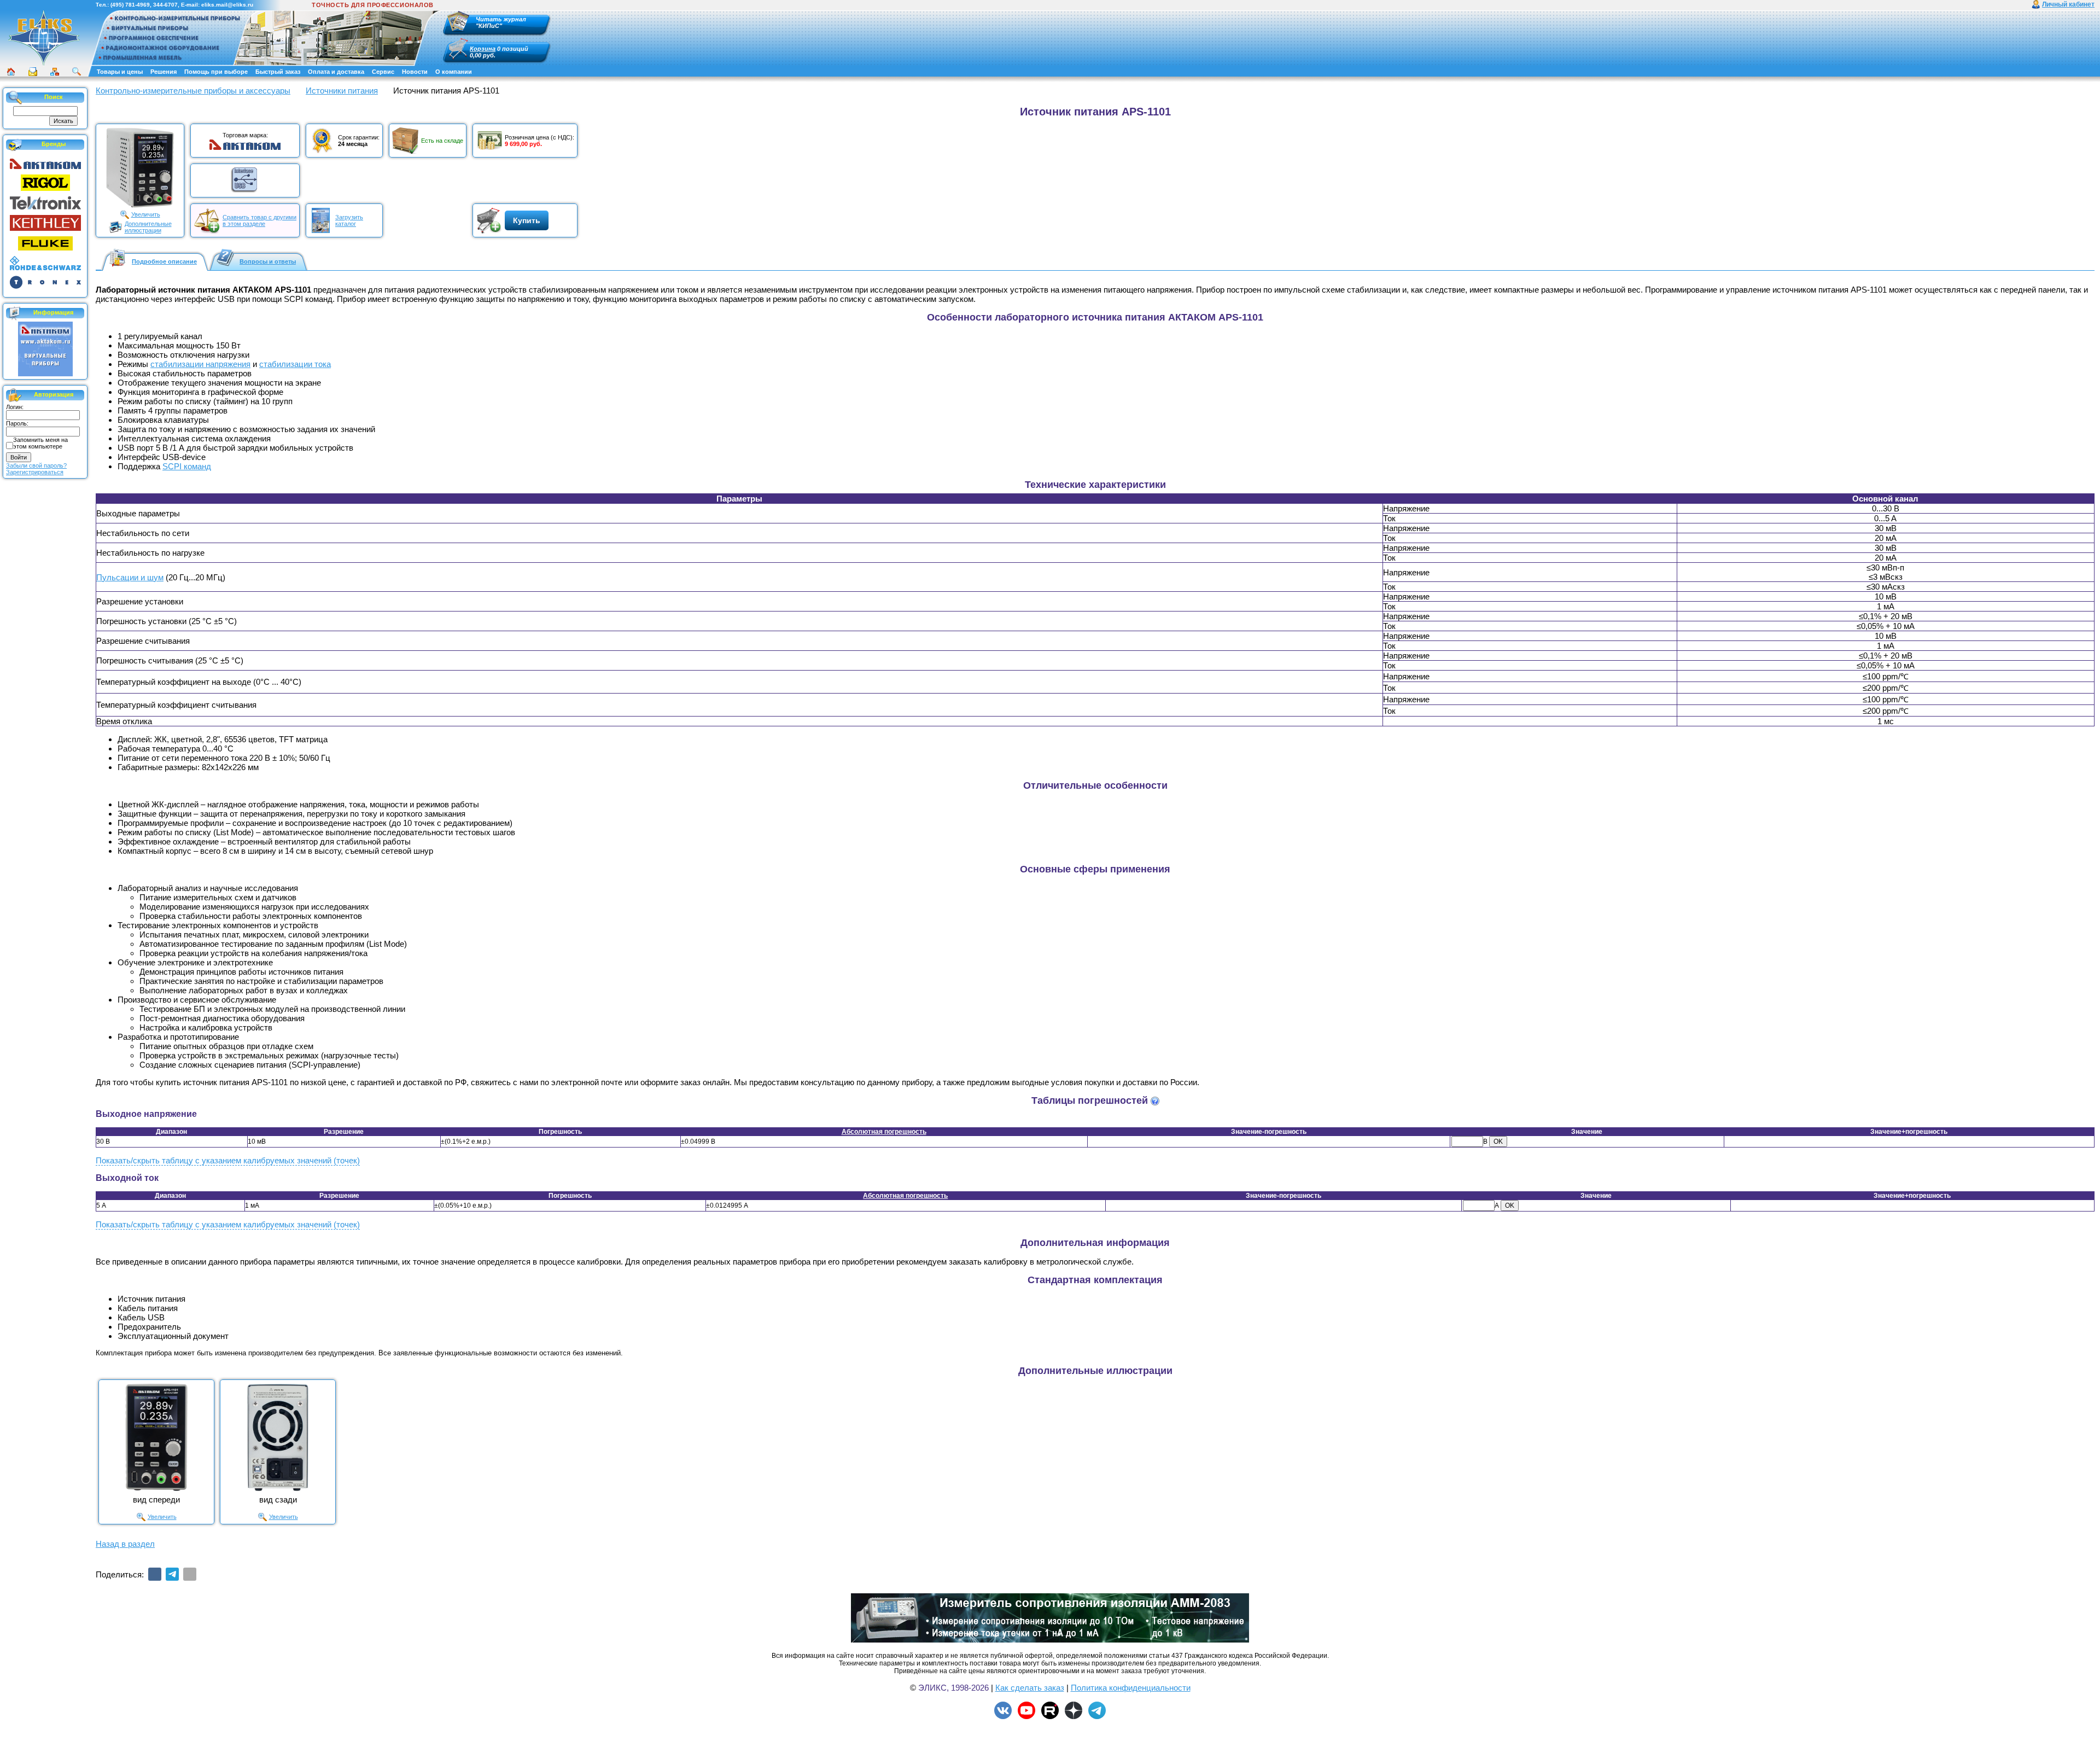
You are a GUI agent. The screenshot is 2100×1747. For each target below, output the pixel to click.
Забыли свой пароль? (36, 465)
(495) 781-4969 (130, 5)
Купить (527, 220)
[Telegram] (172, 1574)
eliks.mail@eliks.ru (227, 5)
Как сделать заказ (1030, 1688)
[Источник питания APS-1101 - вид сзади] (278, 1437)
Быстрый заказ (278, 72)
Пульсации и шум (130, 577)
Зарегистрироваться (35, 472)
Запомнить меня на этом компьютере (40, 443)
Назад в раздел (125, 1544)
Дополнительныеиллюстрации (148, 227)
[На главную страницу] (44, 38)
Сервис (383, 72)
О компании (454, 72)
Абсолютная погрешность (884, 1132)
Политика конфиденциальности (1131, 1688)
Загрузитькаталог (349, 220)
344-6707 (165, 5)
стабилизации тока (295, 364)
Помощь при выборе (216, 72)
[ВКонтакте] (155, 1574)
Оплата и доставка (336, 72)
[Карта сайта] (55, 72)
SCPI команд (187, 466)
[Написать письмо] (33, 72)
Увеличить (146, 214)
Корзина (483, 49)
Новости (415, 72)
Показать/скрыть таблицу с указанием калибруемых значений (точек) (228, 1160)
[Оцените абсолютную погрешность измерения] (1155, 1101)
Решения (164, 72)
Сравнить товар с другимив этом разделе (259, 220)
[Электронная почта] (190, 1574)
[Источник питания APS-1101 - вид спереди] (156, 1437)
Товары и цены (120, 72)
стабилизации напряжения (200, 364)
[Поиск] (77, 72)
